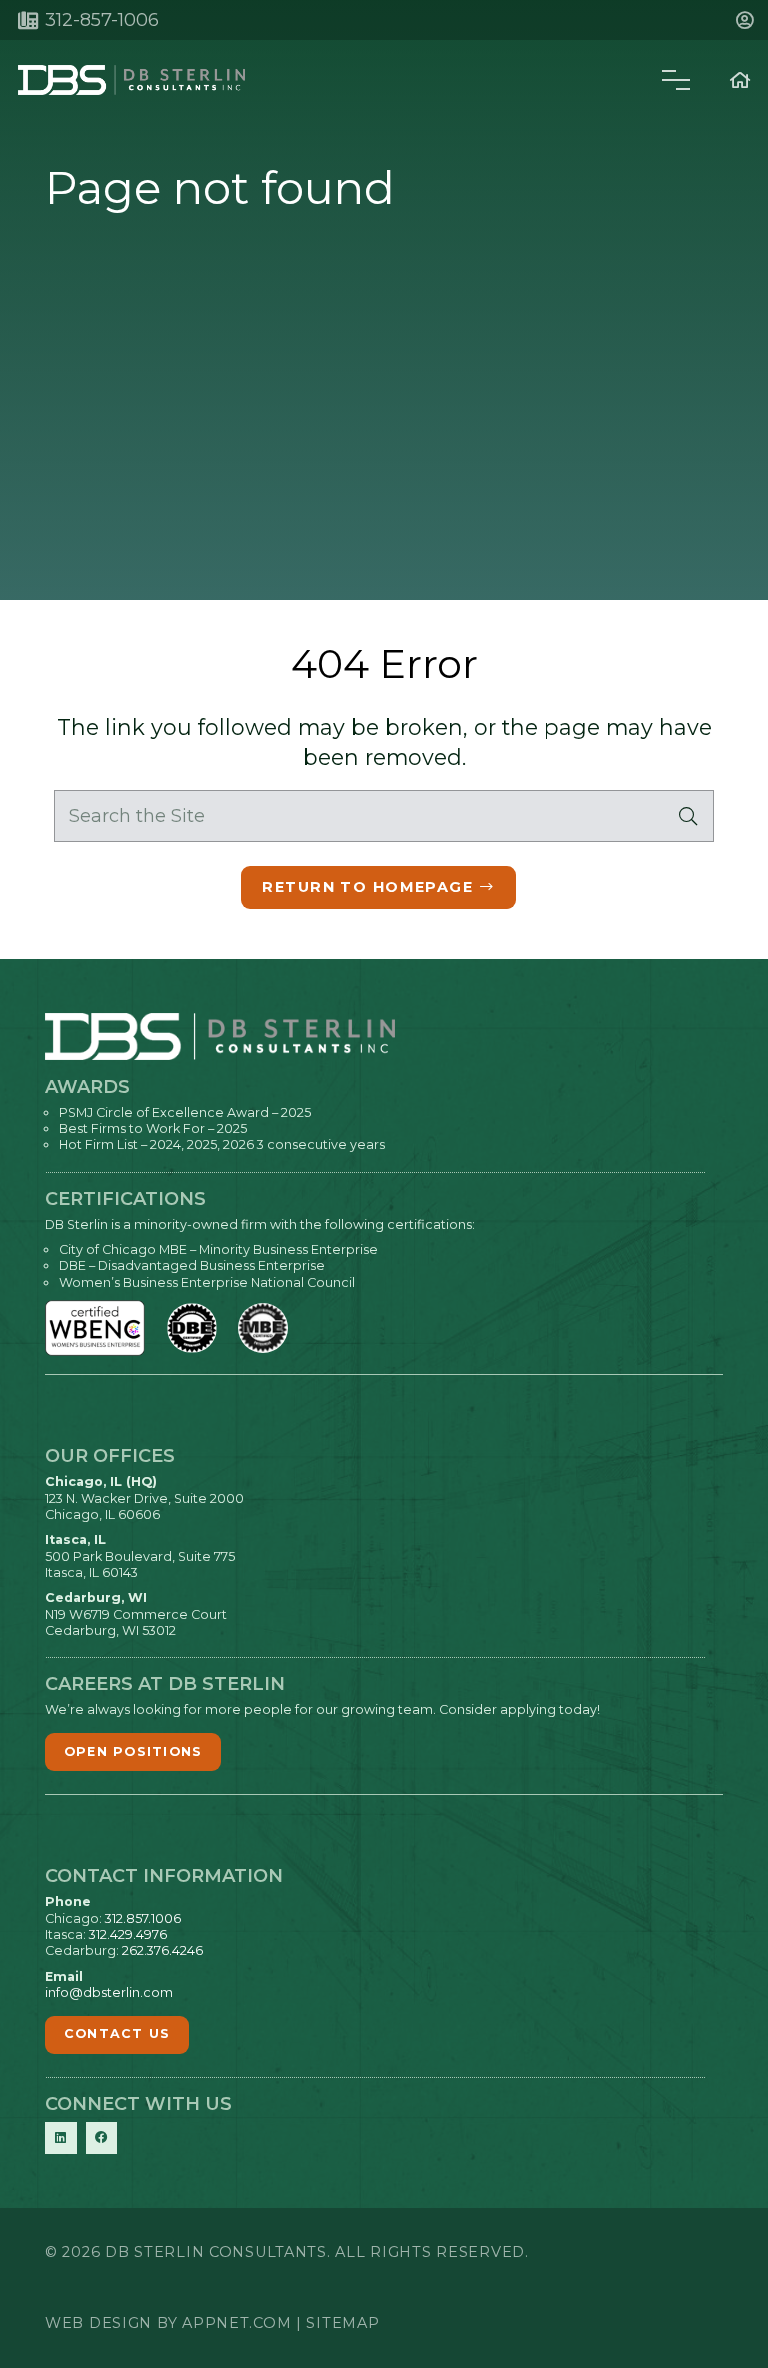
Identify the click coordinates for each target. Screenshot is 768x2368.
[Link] (740, 80)
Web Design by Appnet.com (168, 2323)
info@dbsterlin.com (109, 1992)
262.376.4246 (162, 1950)
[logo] (131, 80)
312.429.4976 (128, 1934)
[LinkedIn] (61, 2138)
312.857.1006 (143, 1918)
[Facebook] (102, 2138)
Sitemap (342, 2323)
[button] (749, 20)
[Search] (688, 816)
